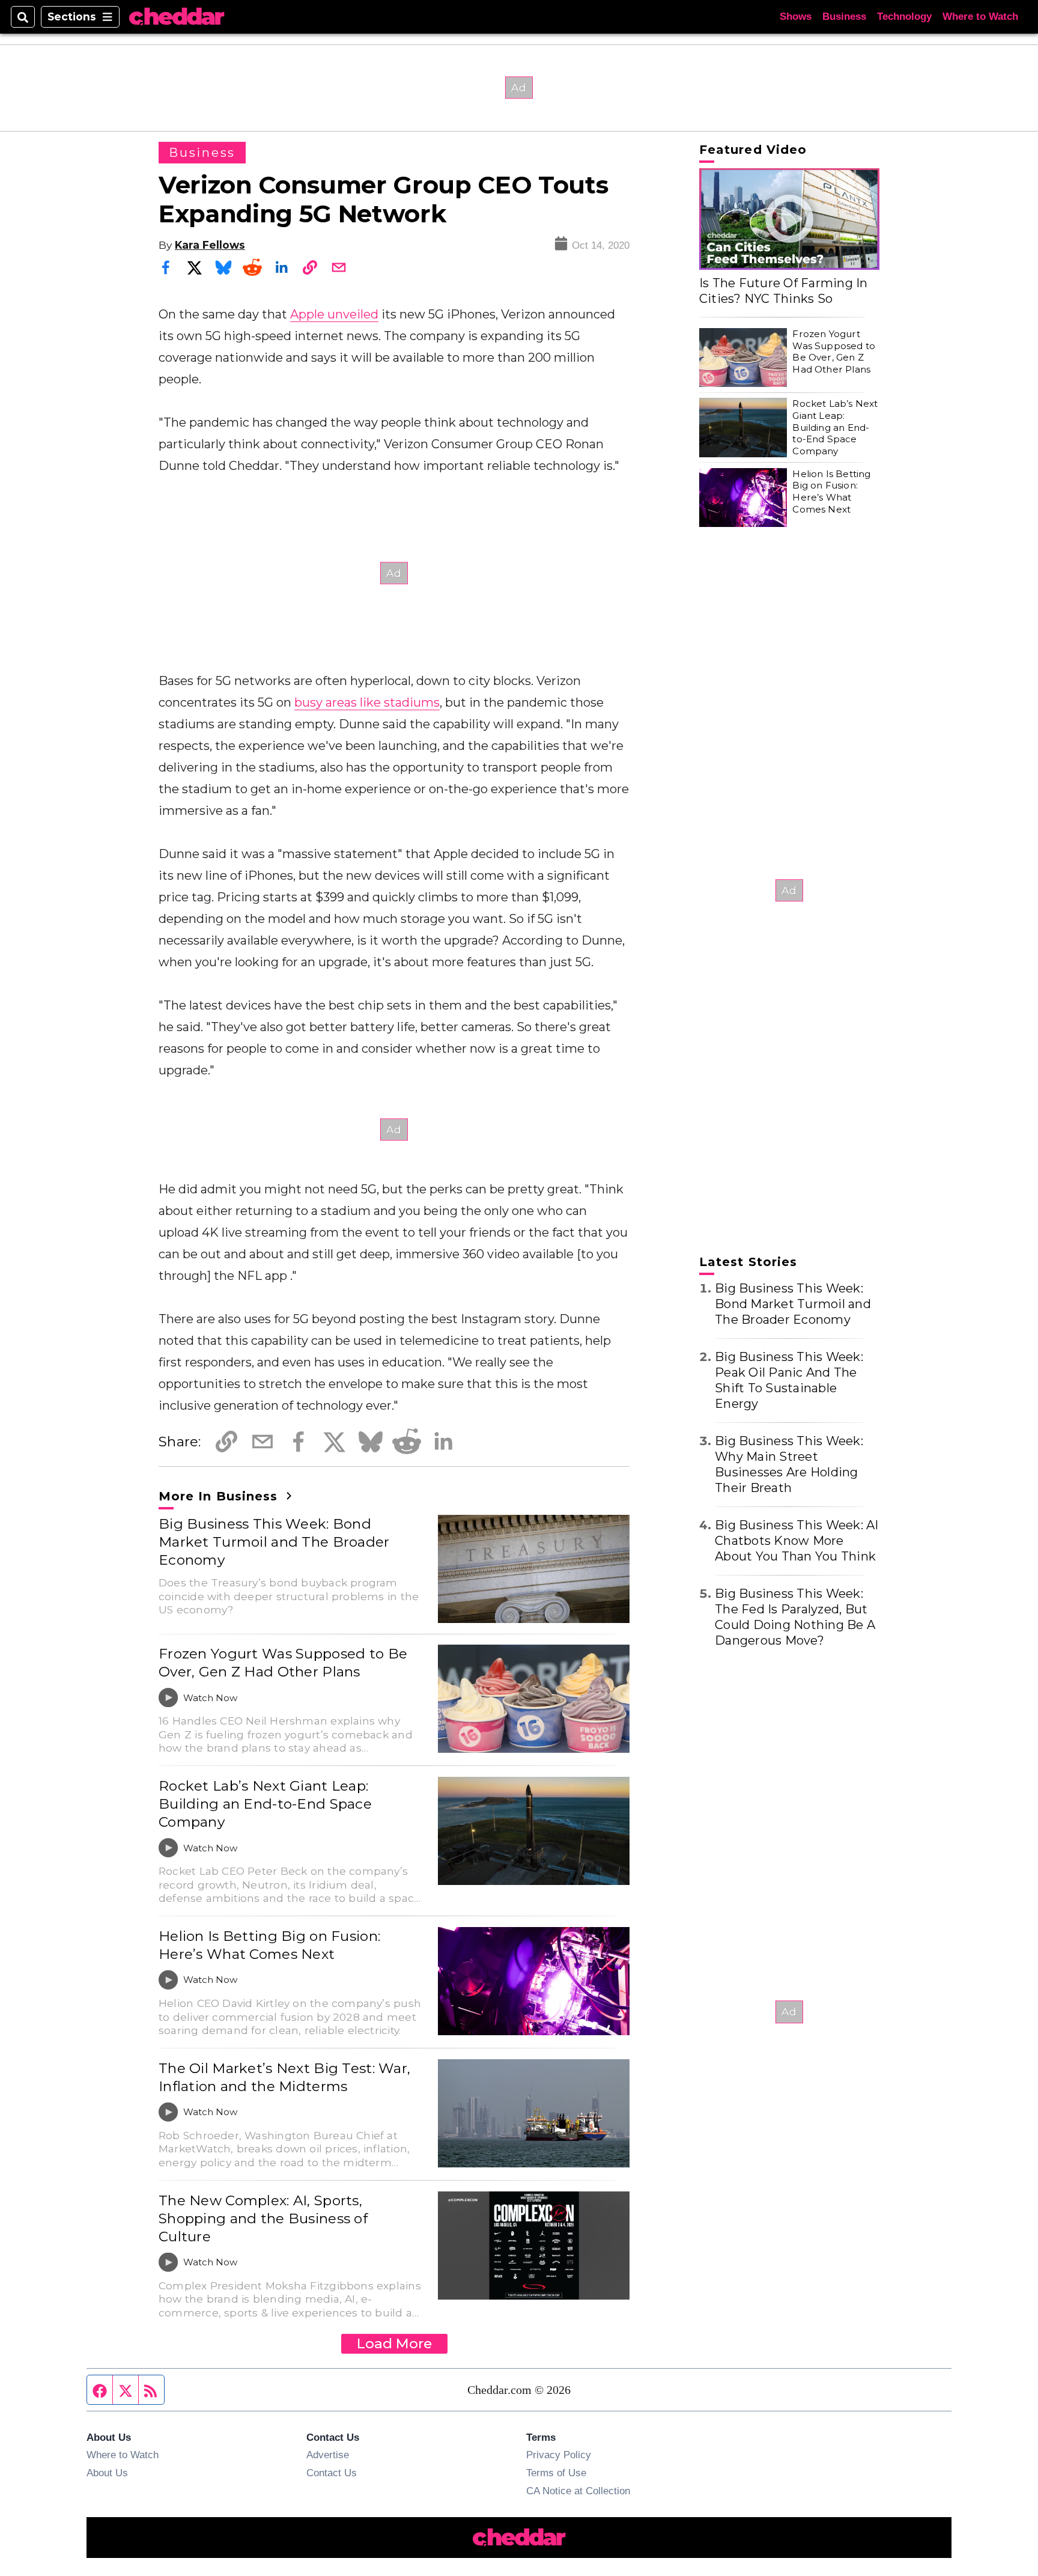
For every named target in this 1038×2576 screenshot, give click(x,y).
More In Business (220, 1496)
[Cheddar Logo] (177, 17)
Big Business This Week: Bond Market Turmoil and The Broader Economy (274, 1542)
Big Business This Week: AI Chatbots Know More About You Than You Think (797, 1541)
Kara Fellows (210, 245)
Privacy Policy (559, 2455)
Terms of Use (556, 2473)
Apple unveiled (334, 314)
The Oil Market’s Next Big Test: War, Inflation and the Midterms (284, 2077)
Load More (394, 2343)
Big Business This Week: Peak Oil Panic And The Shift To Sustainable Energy (789, 1380)
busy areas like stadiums (367, 702)
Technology (904, 17)
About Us (107, 2473)
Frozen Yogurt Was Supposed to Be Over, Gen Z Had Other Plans (283, 1663)
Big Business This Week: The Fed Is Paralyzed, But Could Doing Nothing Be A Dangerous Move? (795, 1617)
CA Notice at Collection (578, 2491)
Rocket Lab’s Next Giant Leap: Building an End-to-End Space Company (265, 1804)
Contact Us (332, 2473)
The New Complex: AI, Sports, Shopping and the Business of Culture (263, 2218)
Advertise (328, 2455)
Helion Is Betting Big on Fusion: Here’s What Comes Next (269, 1945)
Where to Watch (980, 17)
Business (844, 17)
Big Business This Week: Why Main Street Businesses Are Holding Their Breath (789, 1464)
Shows (796, 17)
